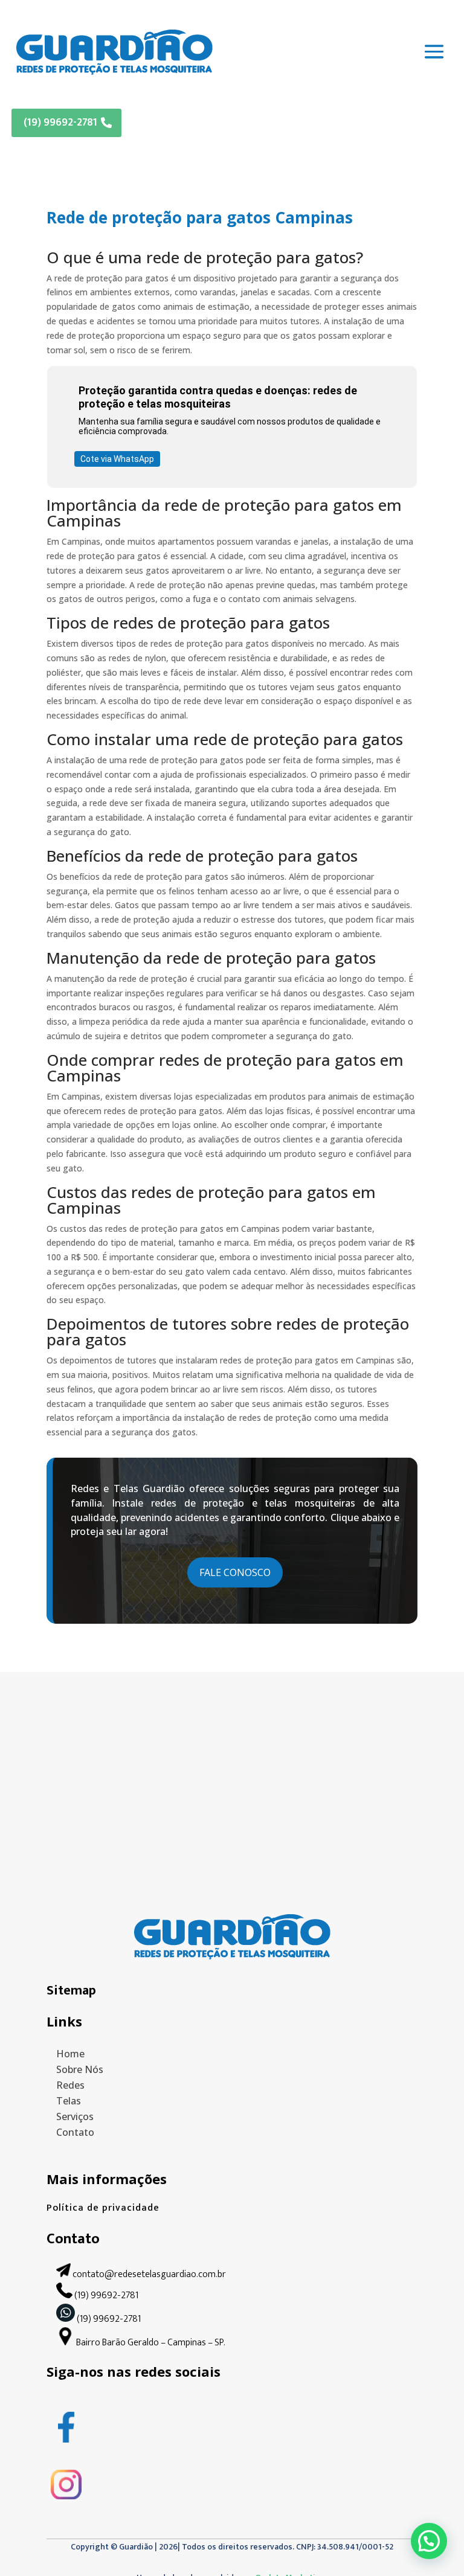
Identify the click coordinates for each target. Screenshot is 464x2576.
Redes (70, 2085)
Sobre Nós (80, 2069)
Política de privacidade (103, 2208)
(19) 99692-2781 (60, 123)
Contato (75, 2132)
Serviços (75, 2116)
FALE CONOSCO (235, 1572)
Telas (69, 2101)
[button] (429, 2541)
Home (70, 2054)
